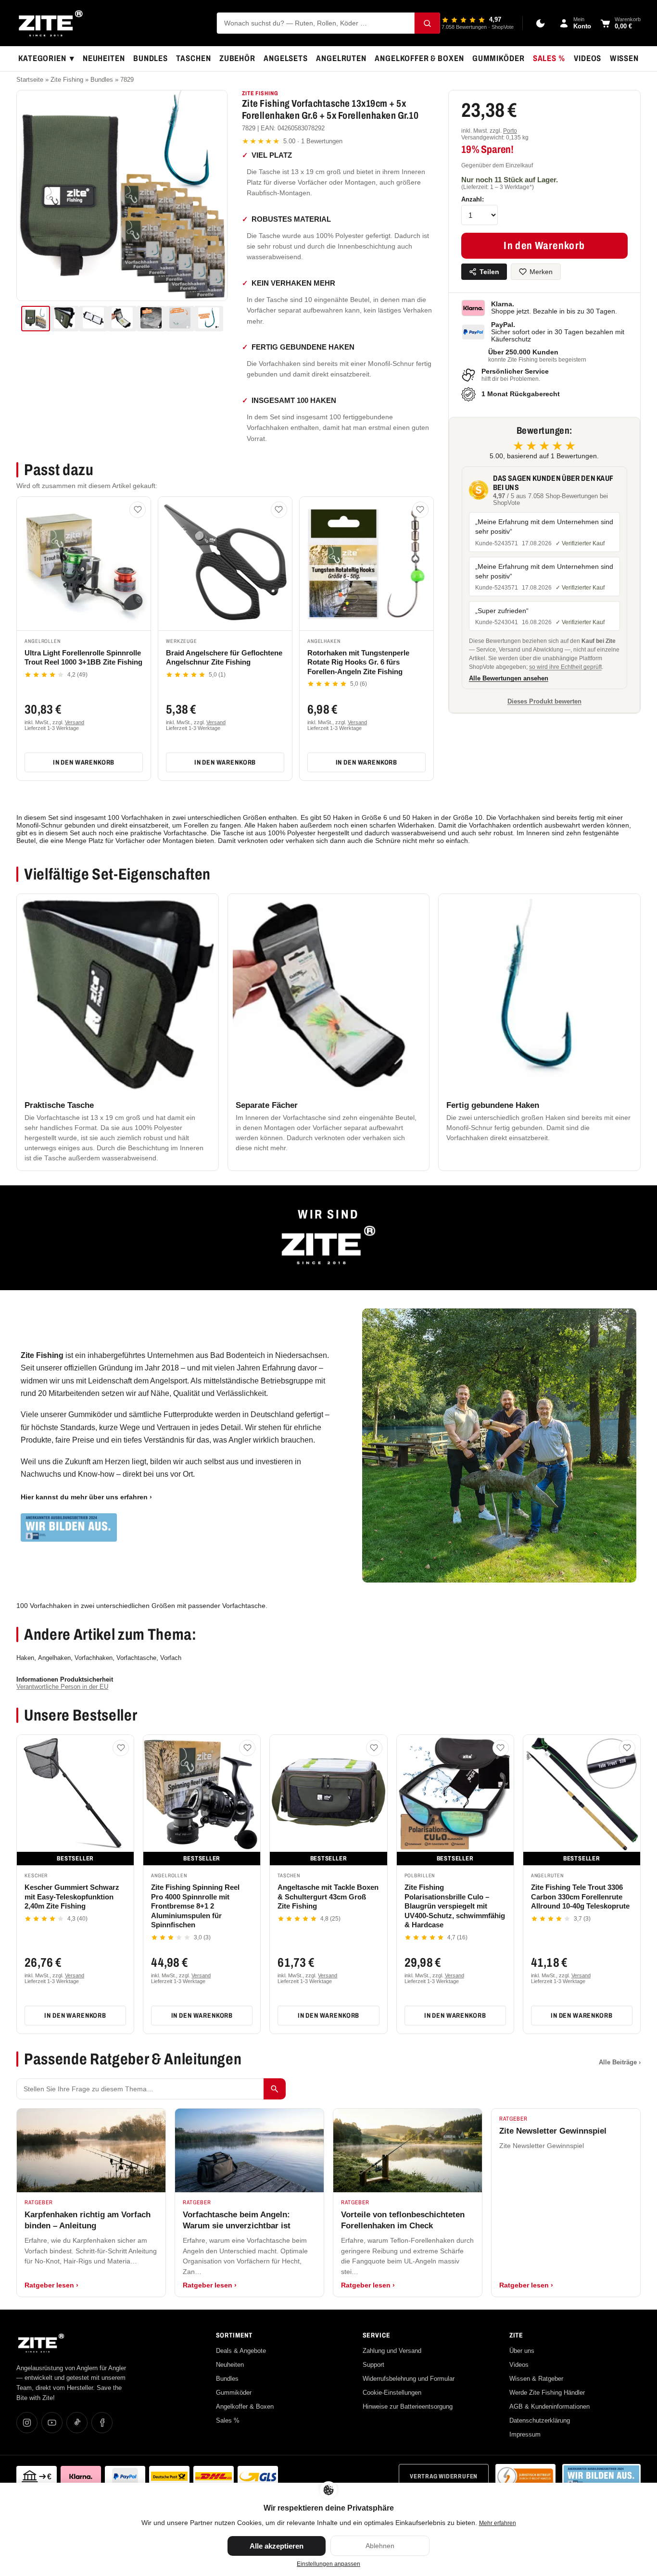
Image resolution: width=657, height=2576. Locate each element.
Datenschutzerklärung (540, 2420)
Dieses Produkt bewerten (544, 701)
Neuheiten (104, 58)
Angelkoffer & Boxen (419, 58)
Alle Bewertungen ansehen (509, 679)
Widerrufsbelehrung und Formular (409, 2379)
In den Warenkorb (84, 762)
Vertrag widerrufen (444, 2476)
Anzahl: (473, 199)
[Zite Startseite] (51, 23)
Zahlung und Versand (392, 2351)
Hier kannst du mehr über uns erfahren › (86, 1497)
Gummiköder (499, 58)
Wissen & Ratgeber (536, 2379)
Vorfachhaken (94, 1658)
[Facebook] (102, 2423)
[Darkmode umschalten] (541, 23)
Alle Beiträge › (620, 2062)
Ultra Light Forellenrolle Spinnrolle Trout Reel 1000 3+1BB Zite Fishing (83, 658)
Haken (25, 1658)
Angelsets (286, 58)
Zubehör (237, 58)
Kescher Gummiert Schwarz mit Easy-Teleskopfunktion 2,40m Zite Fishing (72, 1897)
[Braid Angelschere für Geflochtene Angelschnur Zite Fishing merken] (279, 510)
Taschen (193, 58)
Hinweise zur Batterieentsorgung (408, 2406)
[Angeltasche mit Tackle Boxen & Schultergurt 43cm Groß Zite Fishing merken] (374, 1748)
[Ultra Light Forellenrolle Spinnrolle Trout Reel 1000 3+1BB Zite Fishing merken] (138, 510)
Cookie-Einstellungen (392, 2393)
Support (373, 2365)
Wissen (624, 58)
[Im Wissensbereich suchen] (275, 2089)
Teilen (489, 272)
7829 (127, 80)
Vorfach (171, 1658)
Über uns (522, 2351)
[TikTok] (77, 2423)
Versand (75, 722)
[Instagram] (27, 2423)
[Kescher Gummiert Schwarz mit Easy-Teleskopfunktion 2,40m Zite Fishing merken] (121, 1748)
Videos (588, 58)
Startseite (30, 80)
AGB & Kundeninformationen (550, 2406)
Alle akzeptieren (277, 2546)
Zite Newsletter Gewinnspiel (553, 2131)
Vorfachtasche (136, 1658)
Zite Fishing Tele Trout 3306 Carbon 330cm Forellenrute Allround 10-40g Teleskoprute (580, 1897)
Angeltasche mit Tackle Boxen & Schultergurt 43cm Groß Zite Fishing (328, 1897)
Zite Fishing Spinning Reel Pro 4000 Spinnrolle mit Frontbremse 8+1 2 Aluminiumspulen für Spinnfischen (195, 1906)
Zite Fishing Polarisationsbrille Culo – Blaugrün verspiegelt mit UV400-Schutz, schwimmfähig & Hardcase (455, 1906)
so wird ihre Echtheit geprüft (565, 667)
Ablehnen (380, 2546)
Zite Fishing (67, 80)
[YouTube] (52, 2423)
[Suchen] (427, 23)
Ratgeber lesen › (51, 2285)
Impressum (525, 2434)
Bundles (151, 58)
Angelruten (341, 58)
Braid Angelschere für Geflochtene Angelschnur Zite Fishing (224, 658)
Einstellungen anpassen (328, 2564)
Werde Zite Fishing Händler (547, 2393)
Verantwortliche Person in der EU (62, 1687)
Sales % (549, 58)
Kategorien (46, 59)
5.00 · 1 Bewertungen (292, 141)
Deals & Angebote (241, 2351)
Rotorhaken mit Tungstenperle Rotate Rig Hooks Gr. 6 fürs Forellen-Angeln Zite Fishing (358, 662)
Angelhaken (54, 1658)
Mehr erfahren (498, 2523)
